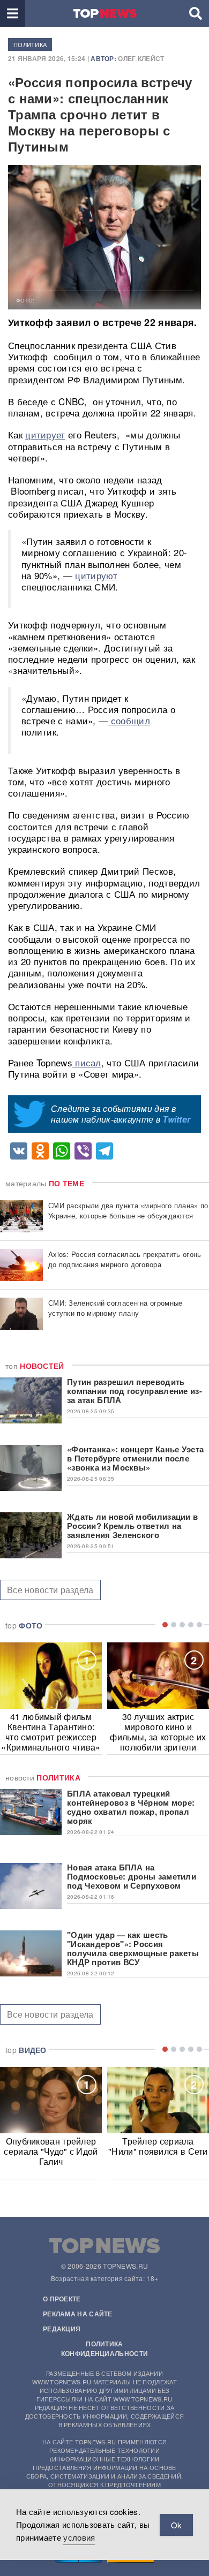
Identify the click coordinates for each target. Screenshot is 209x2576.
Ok (176, 2525)
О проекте (62, 2299)
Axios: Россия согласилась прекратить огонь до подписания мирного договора (125, 1259)
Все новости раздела (50, 1590)
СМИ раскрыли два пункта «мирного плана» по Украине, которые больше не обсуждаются (128, 1210)
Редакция (62, 2329)
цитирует (45, 434)
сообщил (129, 720)
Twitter (176, 1119)
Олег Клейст (141, 58)
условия (79, 2537)
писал (87, 1062)
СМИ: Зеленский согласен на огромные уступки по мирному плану (115, 1308)
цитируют (96, 575)
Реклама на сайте (78, 2314)
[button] (13, 13)
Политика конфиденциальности (104, 2348)
